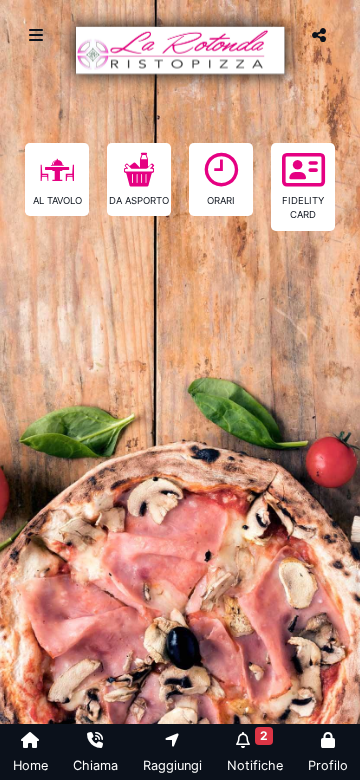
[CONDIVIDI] (321, 35)
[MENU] (38, 35)
